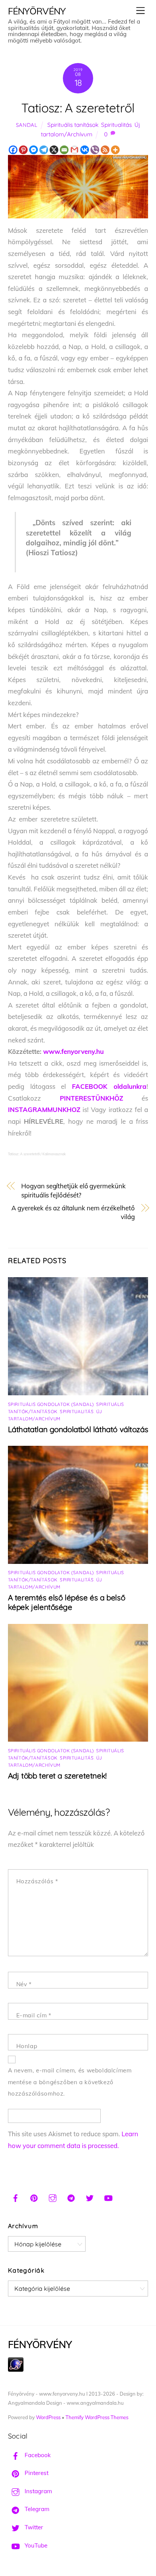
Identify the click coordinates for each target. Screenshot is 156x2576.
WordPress (48, 2417)
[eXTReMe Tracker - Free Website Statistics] (16, 2370)
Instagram (37, 2491)
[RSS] (105, 150)
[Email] (64, 150)
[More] (115, 150)
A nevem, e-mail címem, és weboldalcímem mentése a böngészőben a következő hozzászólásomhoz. (70, 2082)
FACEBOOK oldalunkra (109, 1086)
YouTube (35, 2545)
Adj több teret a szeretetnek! (57, 1776)
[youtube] (108, 2197)
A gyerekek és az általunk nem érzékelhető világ (73, 1212)
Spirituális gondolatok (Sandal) (51, 1404)
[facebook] (16, 2197)
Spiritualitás (116, 125)
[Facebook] (13, 150)
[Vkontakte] (85, 150)
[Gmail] (74, 150)
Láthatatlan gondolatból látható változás (78, 1429)
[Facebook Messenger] (34, 150)
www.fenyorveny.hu (73, 1051)
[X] (54, 150)
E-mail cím (34, 2015)
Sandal (27, 125)
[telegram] (71, 2197)
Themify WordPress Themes (97, 2417)
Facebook (37, 2455)
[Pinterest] (23, 150)
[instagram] (53, 2197)
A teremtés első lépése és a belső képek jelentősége (67, 1602)
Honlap (27, 2046)
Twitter (33, 2527)
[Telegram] (44, 150)
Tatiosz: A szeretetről (78, 108)
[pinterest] (34, 2197)
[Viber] (95, 150)
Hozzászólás (37, 1881)
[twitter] (90, 2197)
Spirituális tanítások (73, 125)
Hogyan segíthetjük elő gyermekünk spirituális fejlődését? (73, 1190)
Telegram (36, 2509)
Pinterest (36, 2473)
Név (24, 1984)
